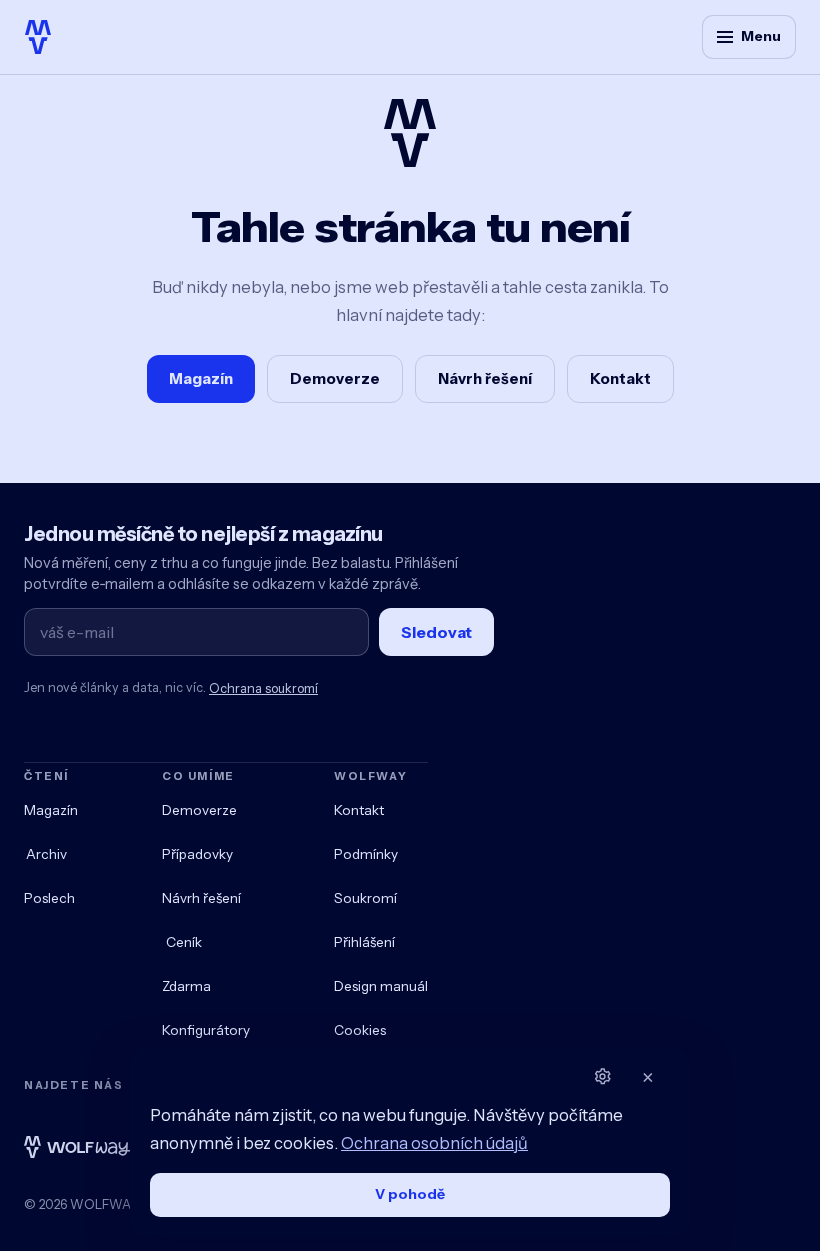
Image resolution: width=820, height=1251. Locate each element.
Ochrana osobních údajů (434, 1143)
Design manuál (381, 986)
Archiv (46, 854)
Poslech (49, 898)
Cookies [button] (360, 1030)
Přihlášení (364, 942)
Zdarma (186, 986)
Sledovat (436, 632)
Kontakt (620, 378)
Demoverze (335, 378)
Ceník (184, 942)
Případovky (197, 854)
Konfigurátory (206, 1030)
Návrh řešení (485, 378)
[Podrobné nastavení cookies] (602, 1077)
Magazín (201, 378)
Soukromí (365, 898)
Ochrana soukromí (263, 688)
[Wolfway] (38, 37)
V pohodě (410, 1194)
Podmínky (366, 854)
